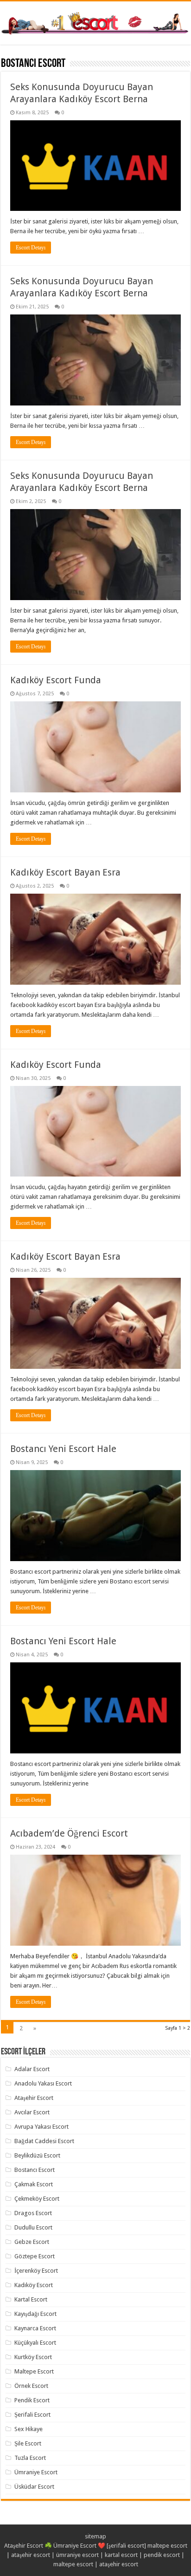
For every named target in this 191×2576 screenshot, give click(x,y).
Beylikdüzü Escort (37, 2155)
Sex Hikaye (29, 2429)
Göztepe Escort (35, 2256)
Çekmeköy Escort (37, 2199)
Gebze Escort (32, 2242)
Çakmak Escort (34, 2184)
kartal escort (121, 2555)
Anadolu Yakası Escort (43, 2083)
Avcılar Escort (32, 2112)
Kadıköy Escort (34, 2285)
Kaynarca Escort (35, 2328)
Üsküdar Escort (34, 2487)
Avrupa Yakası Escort (41, 2127)
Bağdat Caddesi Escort (44, 2141)
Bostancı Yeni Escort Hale (63, 1449)
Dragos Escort (33, 2213)
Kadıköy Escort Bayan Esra (65, 872)
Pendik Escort (32, 2400)
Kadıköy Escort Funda (56, 680)
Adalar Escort (32, 2069)
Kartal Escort (31, 2299)
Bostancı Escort (35, 2170)
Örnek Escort (31, 2386)
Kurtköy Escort (33, 2357)
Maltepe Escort (34, 2371)
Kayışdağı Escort (35, 2314)
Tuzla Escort (30, 2458)
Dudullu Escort (33, 2227)
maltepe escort (167, 2546)
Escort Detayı (31, 248)
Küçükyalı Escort (35, 2343)
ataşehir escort (31, 2555)
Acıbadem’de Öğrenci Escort (69, 1833)
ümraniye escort (77, 2555)
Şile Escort (28, 2443)
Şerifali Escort (32, 2415)
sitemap (95, 2536)
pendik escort (162, 2555)
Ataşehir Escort (34, 2098)
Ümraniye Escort (36, 2472)
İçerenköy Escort (36, 2271)
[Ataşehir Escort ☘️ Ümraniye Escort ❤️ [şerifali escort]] (95, 22)
